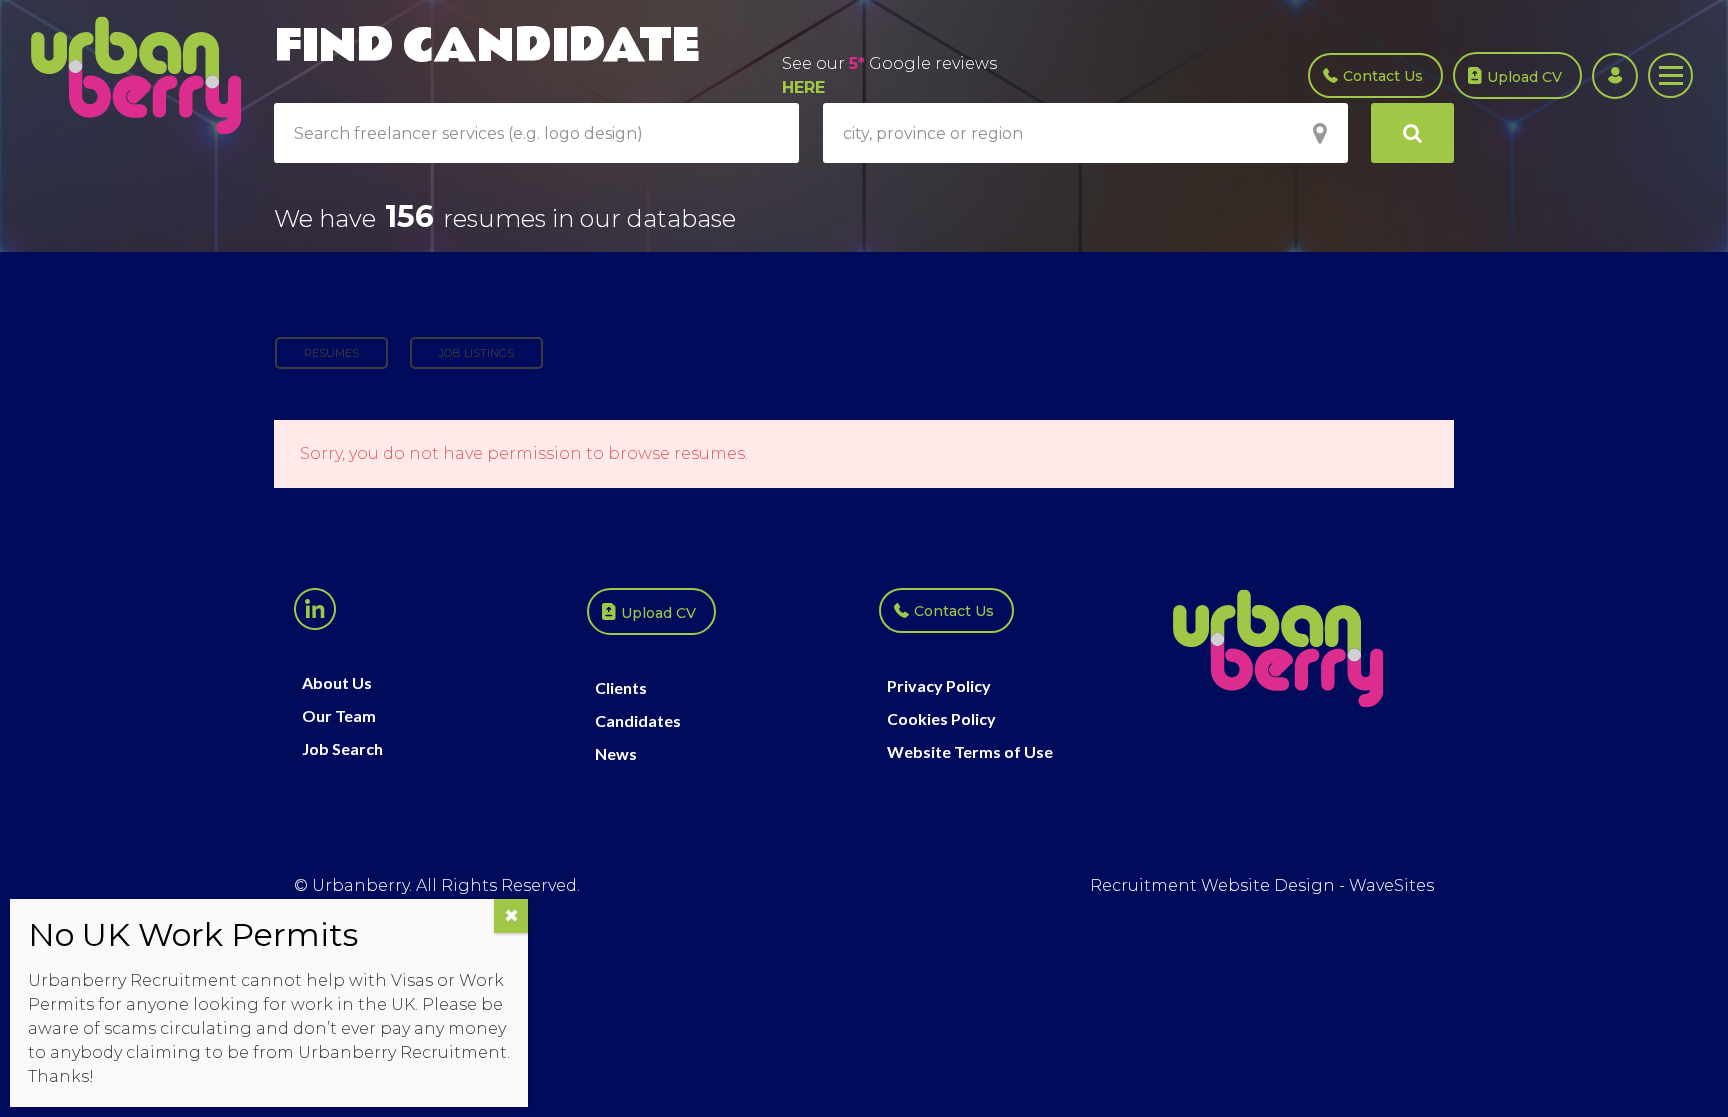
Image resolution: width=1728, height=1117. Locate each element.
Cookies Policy (941, 719)
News (616, 754)
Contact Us (1383, 76)
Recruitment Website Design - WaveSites (1262, 885)
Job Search (342, 749)
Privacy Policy (939, 686)
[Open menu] (1670, 75)
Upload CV (1524, 77)
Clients (621, 688)
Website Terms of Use (970, 752)
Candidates (638, 721)
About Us (337, 683)
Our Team (339, 716)
